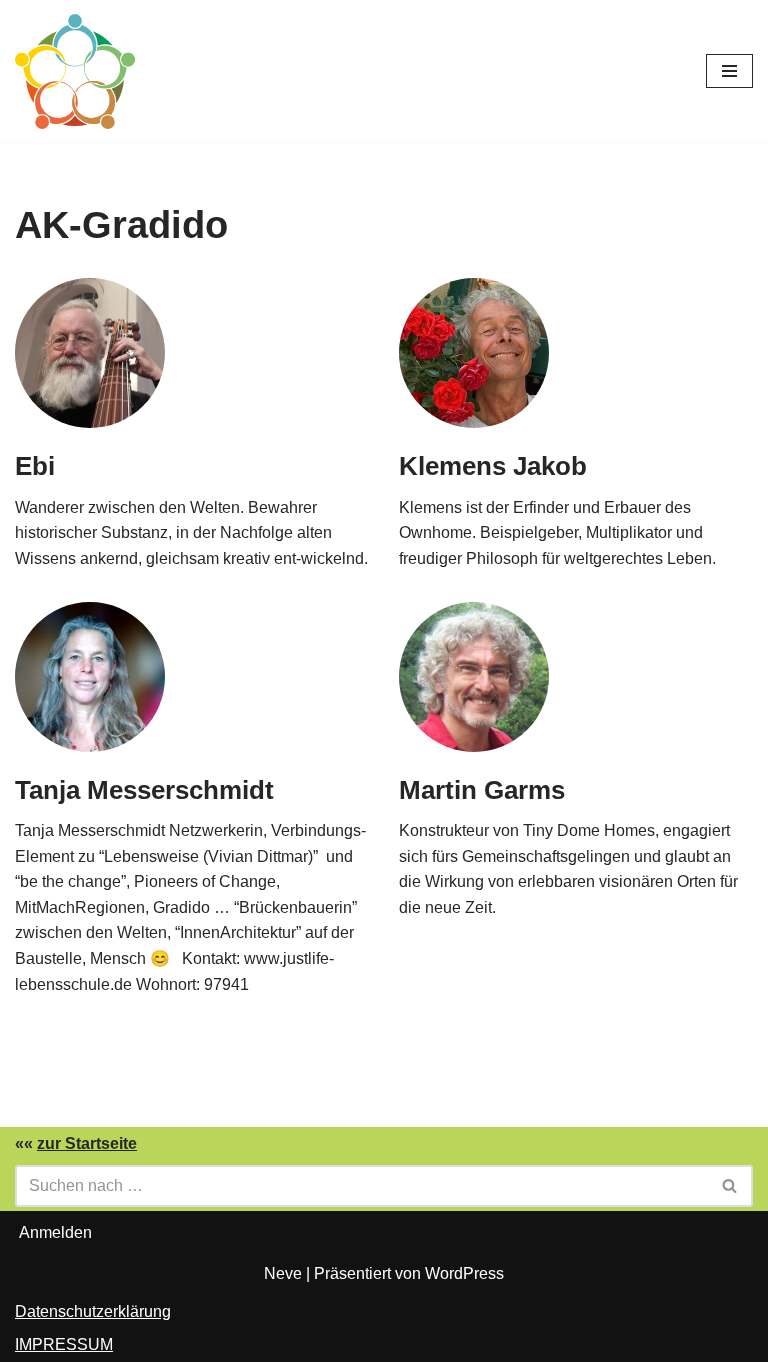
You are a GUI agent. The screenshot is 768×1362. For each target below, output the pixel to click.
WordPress (464, 1273)
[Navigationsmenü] (729, 71)
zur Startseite (87, 1143)
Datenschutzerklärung (93, 1311)
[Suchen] (730, 1186)
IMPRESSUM (64, 1344)
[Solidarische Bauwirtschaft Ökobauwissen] (75, 71)
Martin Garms (482, 790)
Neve (283, 1273)
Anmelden (55, 1232)
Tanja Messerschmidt (144, 790)
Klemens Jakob (493, 466)
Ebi (35, 466)
